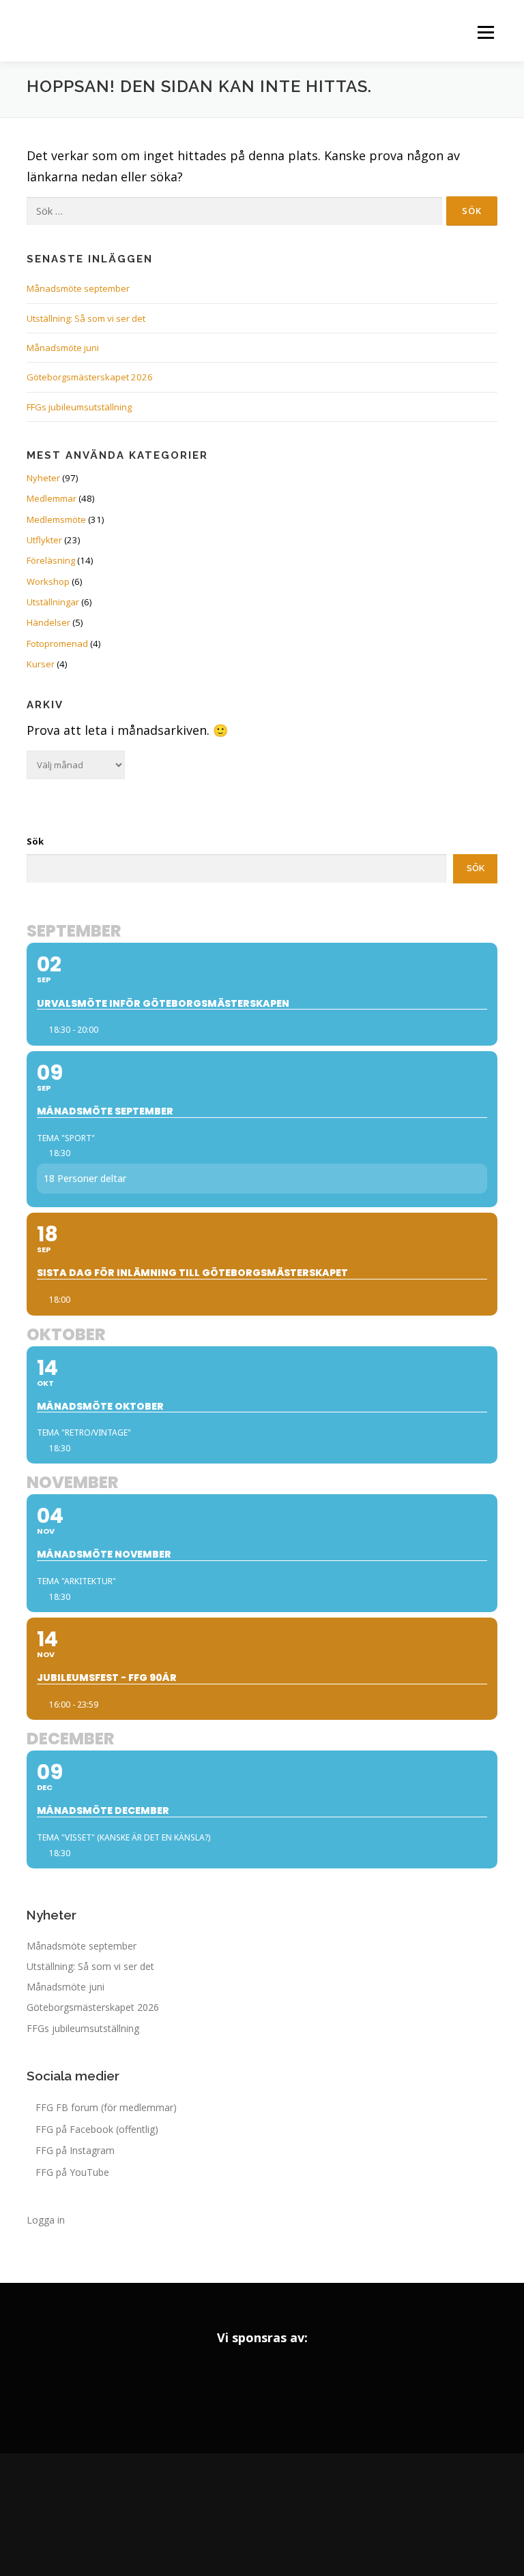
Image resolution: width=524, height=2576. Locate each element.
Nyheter (43, 478)
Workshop (48, 581)
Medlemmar (52, 498)
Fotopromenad (57, 643)
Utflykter (44, 540)
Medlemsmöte (56, 519)
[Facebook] (224, 2515)
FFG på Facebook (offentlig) (97, 2129)
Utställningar (53, 602)
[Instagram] (262, 2515)
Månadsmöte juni (63, 348)
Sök (35, 841)
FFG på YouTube (72, 2172)
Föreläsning (51, 560)
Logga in (46, 2220)
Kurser (41, 664)
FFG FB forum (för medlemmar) (106, 2107)
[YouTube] (300, 2515)
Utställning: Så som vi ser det (86, 318)
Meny (485, 32)
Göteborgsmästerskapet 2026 (90, 377)
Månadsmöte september (78, 288)
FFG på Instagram (75, 2150)
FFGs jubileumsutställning (79, 407)
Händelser (48, 622)
